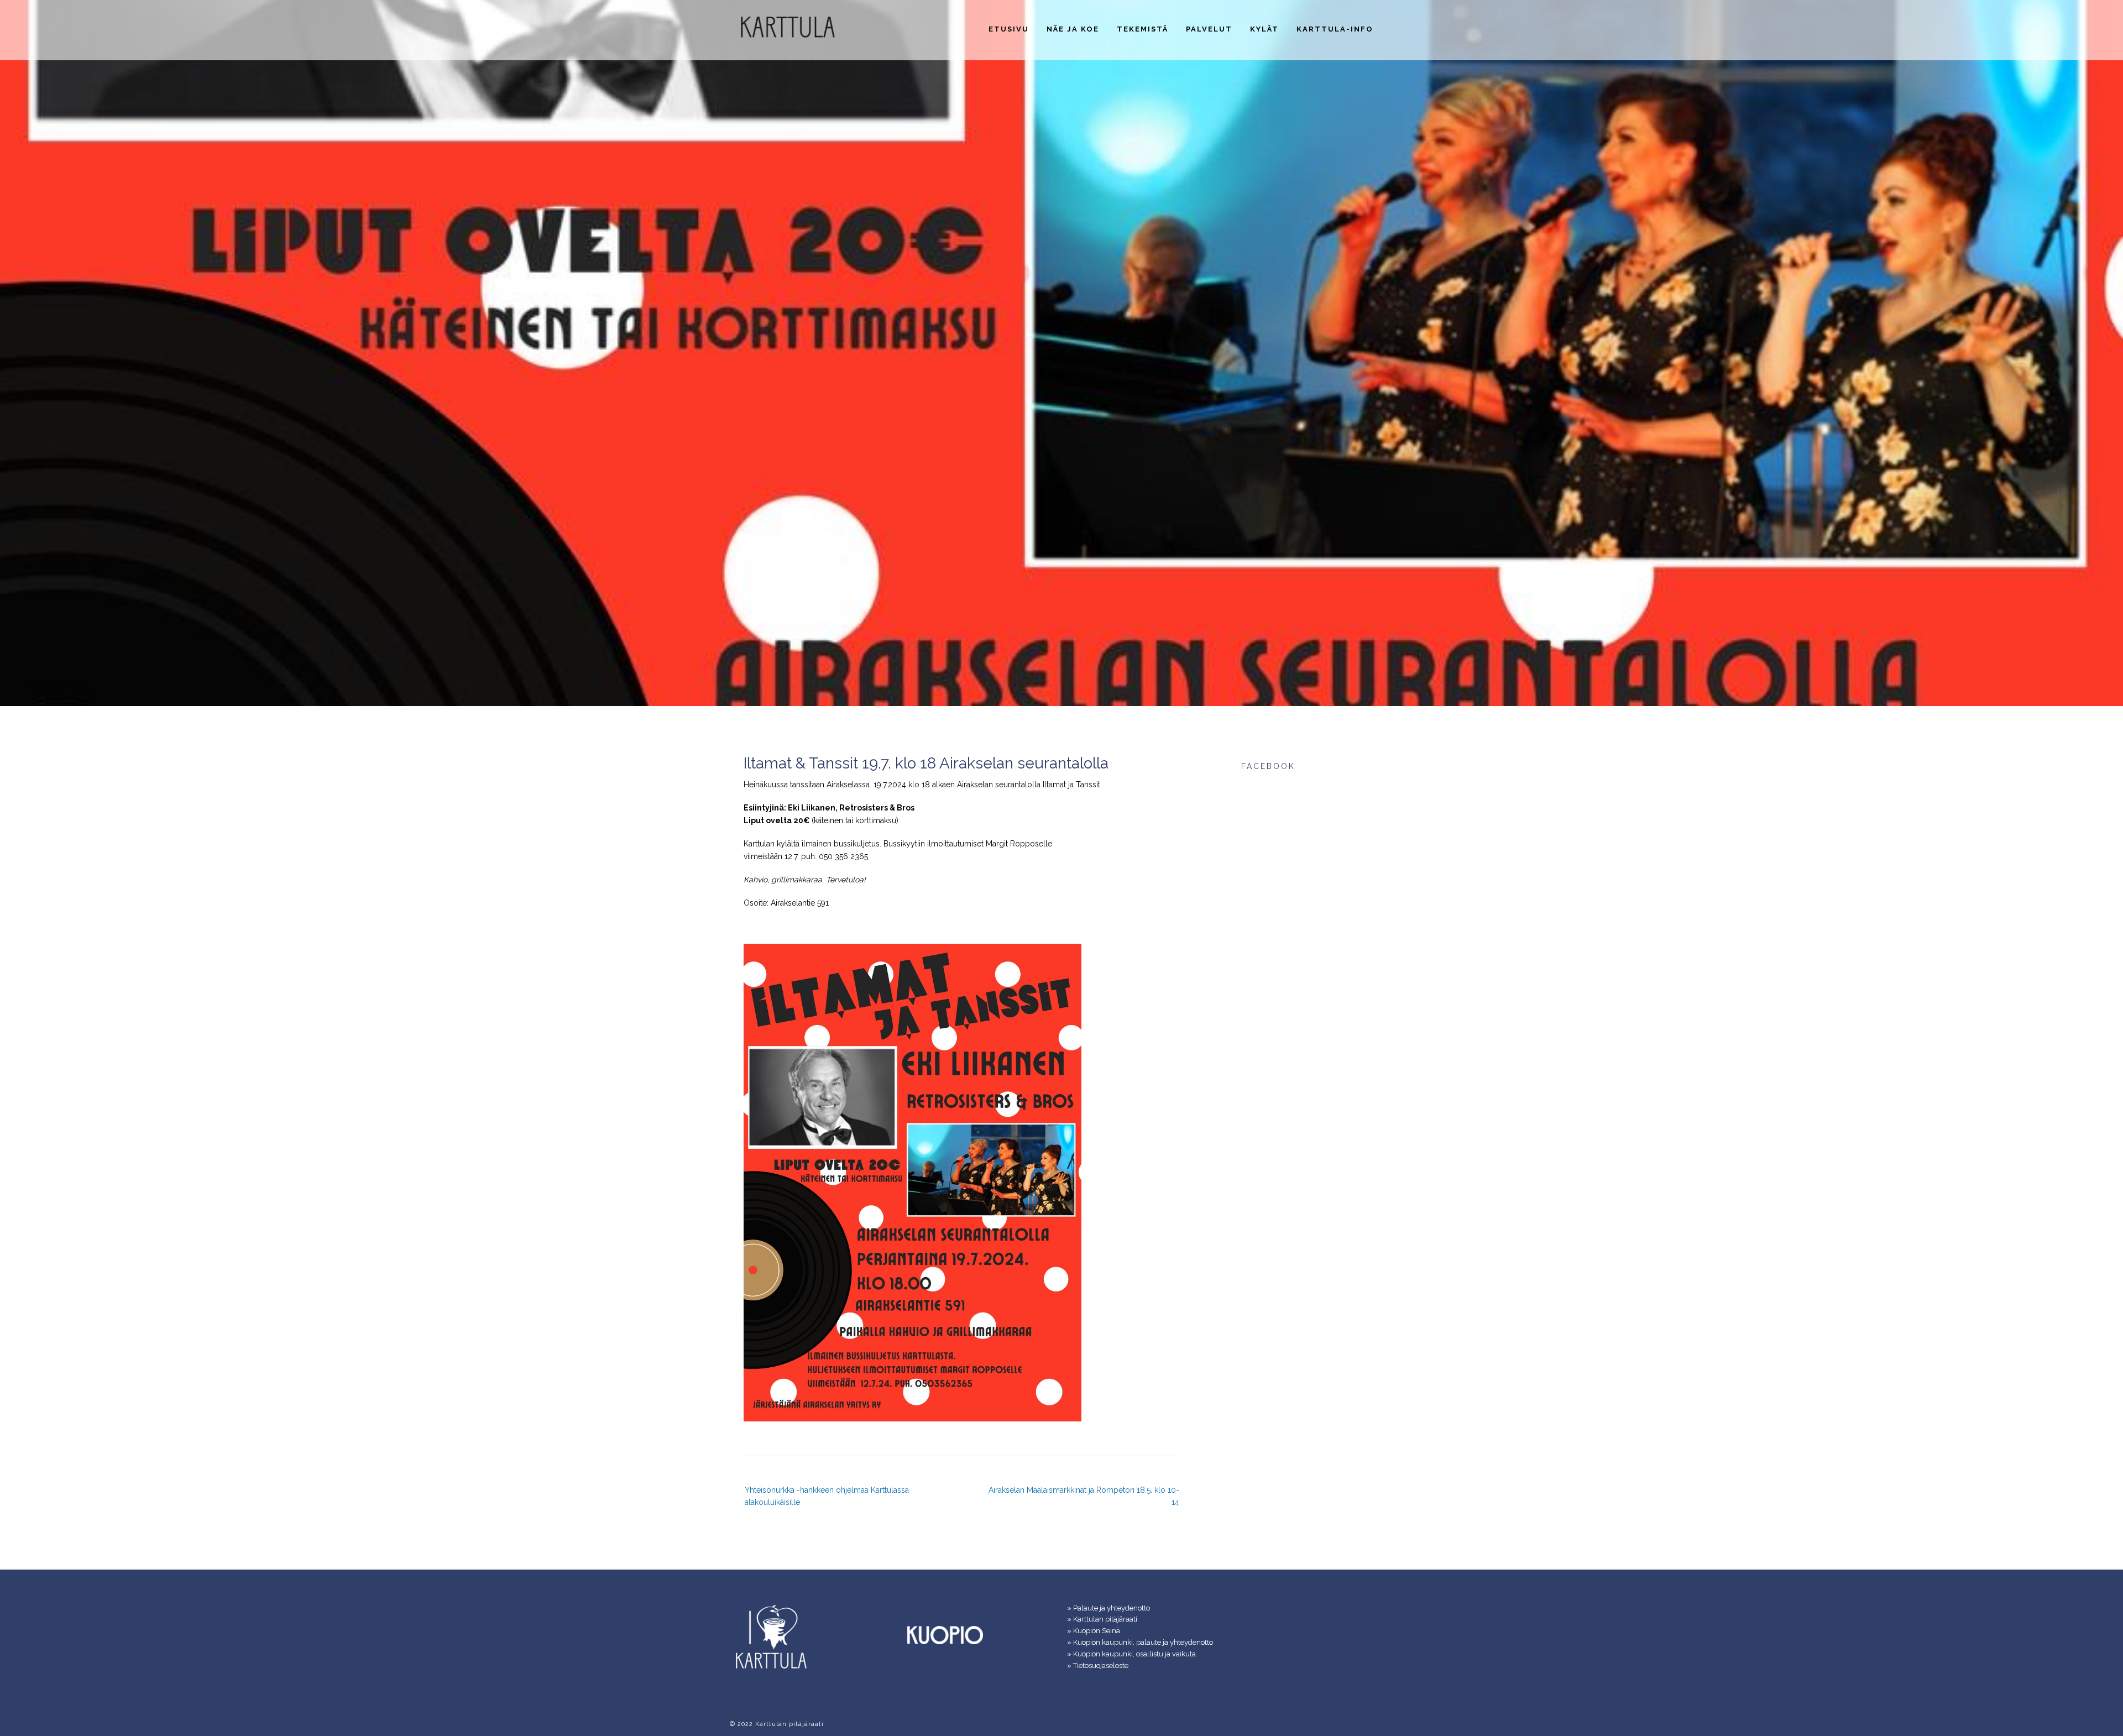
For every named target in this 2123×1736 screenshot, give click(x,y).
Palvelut (1209, 29)
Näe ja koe (1073, 29)
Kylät (1264, 29)
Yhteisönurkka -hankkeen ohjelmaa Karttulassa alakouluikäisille (827, 1496)
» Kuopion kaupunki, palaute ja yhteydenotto (1140, 1642)
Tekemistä (1142, 29)
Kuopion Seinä (1097, 1631)
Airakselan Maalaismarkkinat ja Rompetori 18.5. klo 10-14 (1084, 1496)
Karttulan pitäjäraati (1105, 1619)
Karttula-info (1335, 29)
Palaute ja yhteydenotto (1112, 1608)
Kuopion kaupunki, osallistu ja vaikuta (1134, 1654)
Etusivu (1009, 29)
